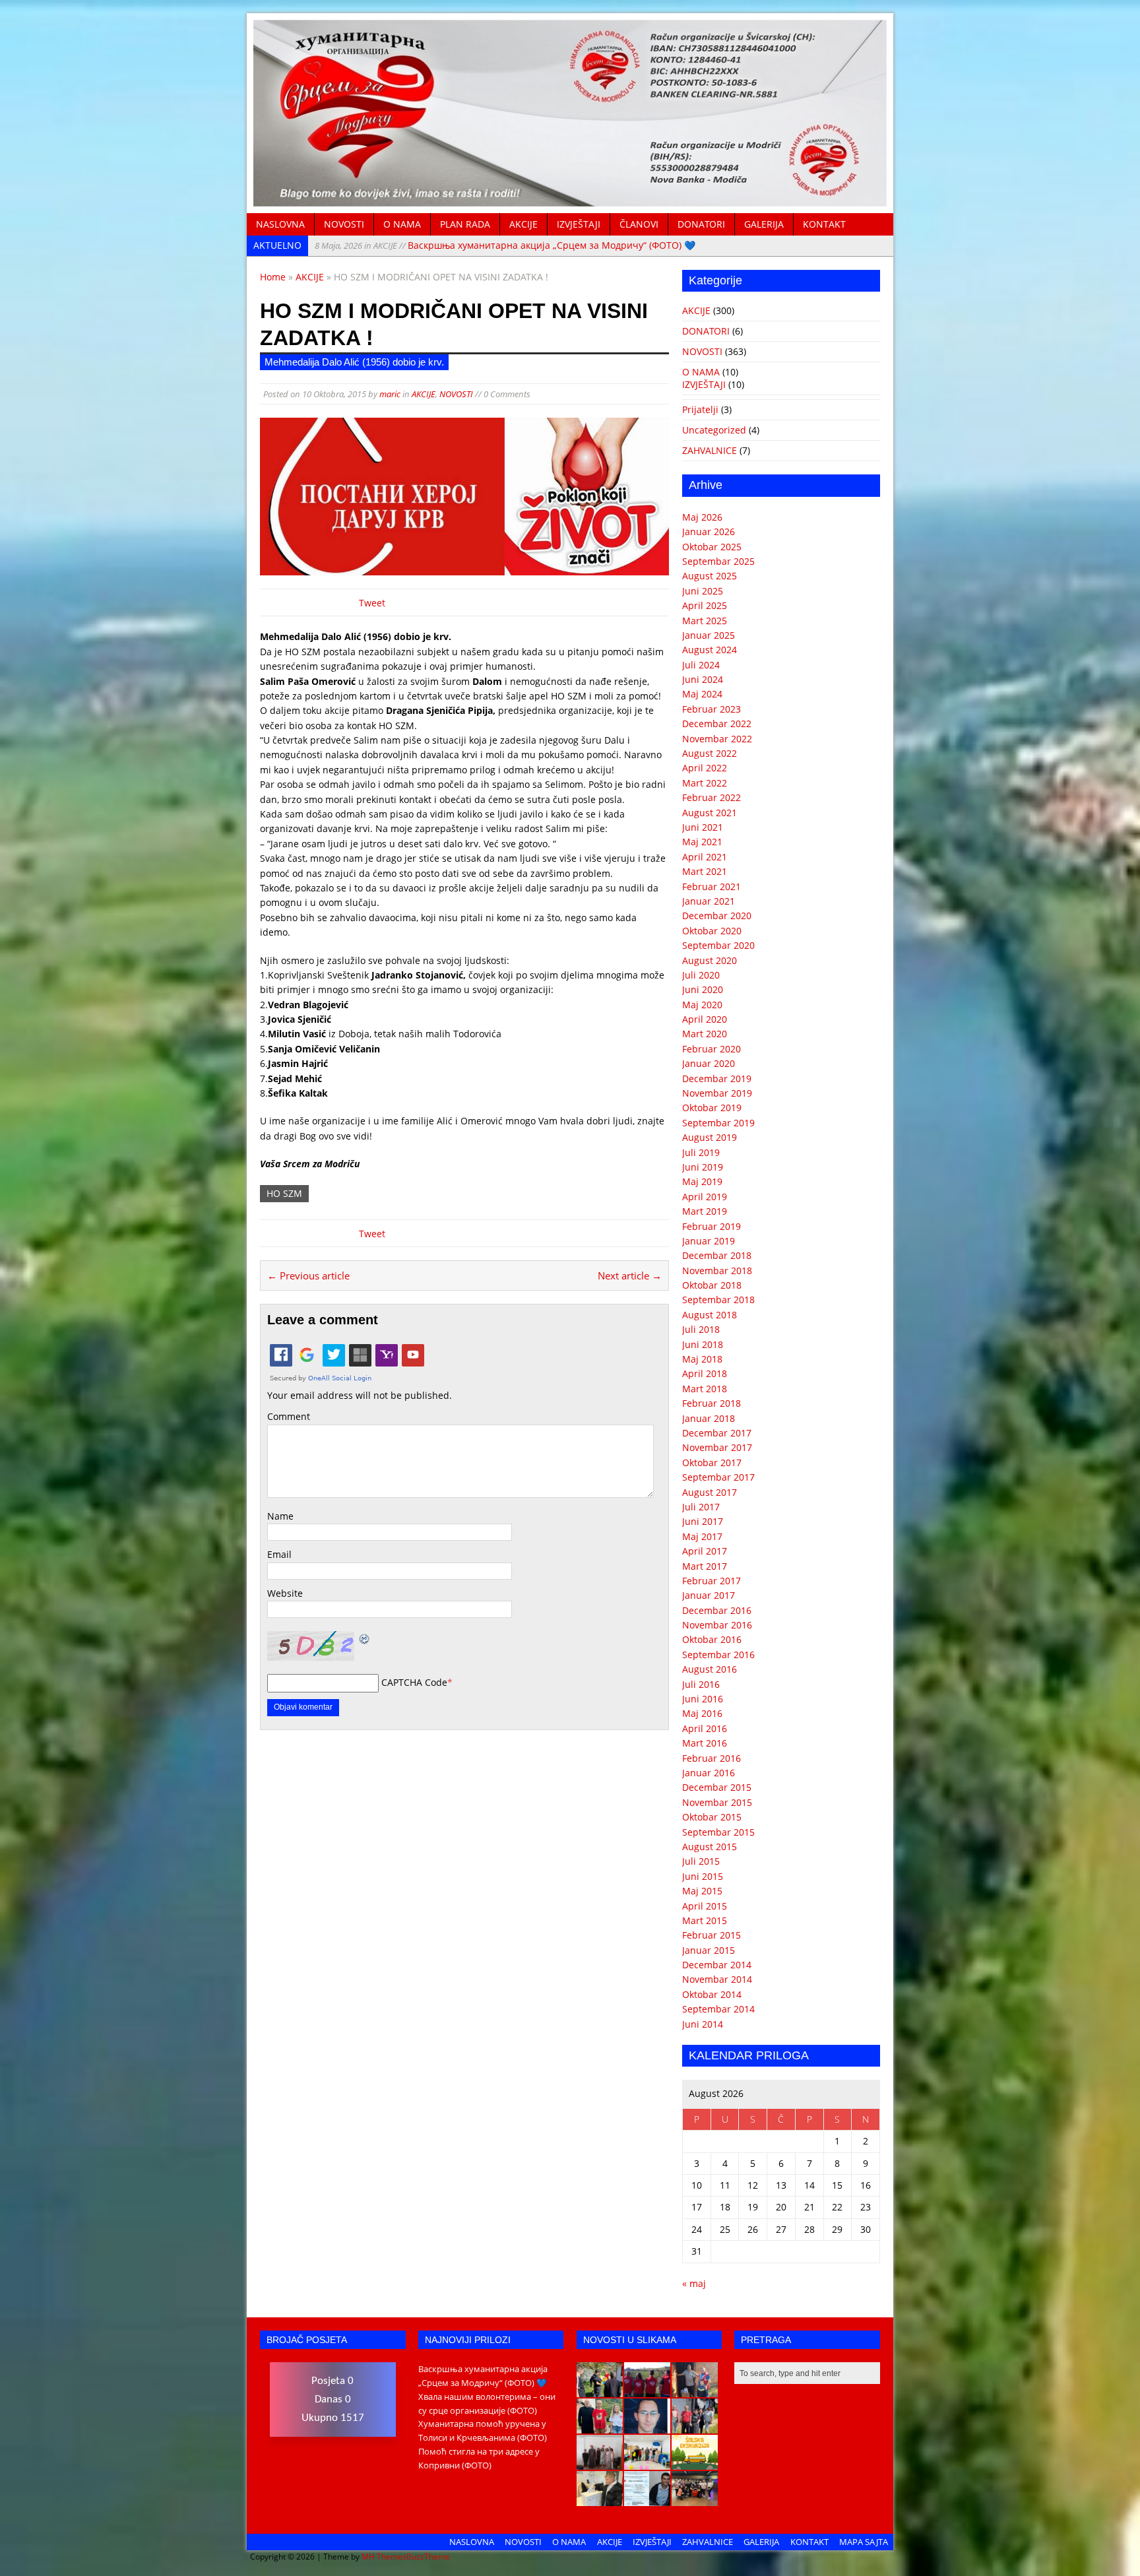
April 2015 (705, 1906)
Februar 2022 (712, 797)
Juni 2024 (703, 679)
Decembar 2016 (717, 1610)
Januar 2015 (709, 1950)
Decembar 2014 (717, 1965)
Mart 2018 (705, 1389)
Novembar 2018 (717, 1271)
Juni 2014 (703, 2024)
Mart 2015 (705, 1920)
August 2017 (710, 1492)
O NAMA (402, 224)
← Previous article (308, 1275)
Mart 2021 (705, 871)
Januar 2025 (709, 635)
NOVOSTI (344, 224)
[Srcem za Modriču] (570, 199)
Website (285, 1593)
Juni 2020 (703, 989)
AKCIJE (523, 224)
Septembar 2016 (718, 1655)
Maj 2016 (702, 1713)
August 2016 (710, 1669)
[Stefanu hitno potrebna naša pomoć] (647, 2499)
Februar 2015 (712, 1935)
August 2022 (710, 753)
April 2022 (705, 768)
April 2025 (705, 605)
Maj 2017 (702, 1536)
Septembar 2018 (718, 1300)
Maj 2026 (702, 517)
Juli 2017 (701, 1507)
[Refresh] (365, 1638)
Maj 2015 (702, 1891)
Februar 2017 (712, 1581)
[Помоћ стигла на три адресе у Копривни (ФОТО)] (600, 2426)
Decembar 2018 (717, 1255)
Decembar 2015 (717, 1787)
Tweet (372, 603)
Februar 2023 (712, 709)
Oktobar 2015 (712, 1817)
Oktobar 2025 (712, 547)
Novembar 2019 (717, 1093)
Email (279, 1554)
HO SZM (284, 1193)
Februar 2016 (712, 1758)
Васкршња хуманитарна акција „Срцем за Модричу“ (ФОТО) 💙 (505, 245)
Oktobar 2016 (712, 1639)
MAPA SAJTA (864, 2542)
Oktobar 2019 (712, 1108)
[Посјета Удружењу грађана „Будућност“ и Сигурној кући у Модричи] (600, 2463)
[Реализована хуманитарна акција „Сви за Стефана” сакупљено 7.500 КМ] (600, 2499)
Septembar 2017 (718, 1477)
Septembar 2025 (718, 561)
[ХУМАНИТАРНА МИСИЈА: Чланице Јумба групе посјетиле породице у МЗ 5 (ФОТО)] (695, 2426)
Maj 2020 (702, 1005)
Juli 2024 (701, 665)
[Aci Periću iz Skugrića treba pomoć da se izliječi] (647, 2426)
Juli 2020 (701, 975)
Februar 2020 (712, 1049)
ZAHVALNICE (710, 450)
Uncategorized (714, 430)
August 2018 (710, 1315)
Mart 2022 (705, 783)
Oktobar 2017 (712, 1463)
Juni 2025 (703, 591)
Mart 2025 (705, 621)
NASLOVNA (280, 224)
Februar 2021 (712, 886)
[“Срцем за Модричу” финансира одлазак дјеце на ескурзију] (695, 2463)
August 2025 (710, 576)
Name (280, 1516)
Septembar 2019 (718, 1123)
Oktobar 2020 (712, 931)
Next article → (630, 1275)
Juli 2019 (701, 1152)
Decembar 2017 (717, 1433)
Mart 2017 (705, 1566)
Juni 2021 (703, 827)
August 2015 (710, 1847)
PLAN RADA (465, 224)
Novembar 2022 (717, 739)
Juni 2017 (703, 1521)
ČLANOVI (639, 224)
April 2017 (705, 1551)
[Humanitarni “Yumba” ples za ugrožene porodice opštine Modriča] (695, 2499)
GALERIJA (764, 224)
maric (390, 394)
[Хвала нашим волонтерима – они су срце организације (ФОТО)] (647, 2390)
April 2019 (705, 1197)
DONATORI (701, 224)
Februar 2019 (712, 1226)
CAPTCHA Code (414, 1682)
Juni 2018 (703, 1344)
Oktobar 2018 (712, 1285)
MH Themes (384, 2557)
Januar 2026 (709, 531)
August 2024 (710, 650)
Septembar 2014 (718, 2009)
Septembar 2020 (718, 945)
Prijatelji (700, 409)
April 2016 (705, 1728)
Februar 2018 (712, 1403)
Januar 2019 (709, 1241)
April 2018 (705, 1373)
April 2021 (705, 857)
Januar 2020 (709, 1063)
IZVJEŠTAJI (579, 224)
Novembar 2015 (717, 1802)
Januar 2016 (709, 1773)
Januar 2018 (709, 1418)
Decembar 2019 (717, 1079)
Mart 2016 (705, 1743)
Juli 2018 (701, 1329)
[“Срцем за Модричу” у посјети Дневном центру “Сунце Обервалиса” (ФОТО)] (647, 2463)
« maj (694, 2283)
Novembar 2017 (717, 1447)
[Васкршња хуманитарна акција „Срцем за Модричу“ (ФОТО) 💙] (600, 2390)
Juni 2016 (703, 1699)
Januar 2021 (709, 901)
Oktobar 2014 (712, 1994)
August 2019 (710, 1137)
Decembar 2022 (717, 724)
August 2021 (710, 813)
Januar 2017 (709, 1595)
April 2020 (705, 1019)
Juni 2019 (703, 1167)
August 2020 (710, 960)
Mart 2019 (705, 1211)
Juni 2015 (703, 1876)
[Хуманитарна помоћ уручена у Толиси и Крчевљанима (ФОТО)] (695, 2390)
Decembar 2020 (717, 916)
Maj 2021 (702, 842)
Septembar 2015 (718, 1832)
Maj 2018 (702, 1359)
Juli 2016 (701, 1684)
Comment (289, 1416)
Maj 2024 (702, 694)
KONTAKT (824, 224)
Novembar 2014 (717, 1979)
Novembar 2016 (717, 1625)
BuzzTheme (428, 2557)
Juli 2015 (701, 1861)
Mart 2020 (705, 1034)
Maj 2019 (702, 1181)
